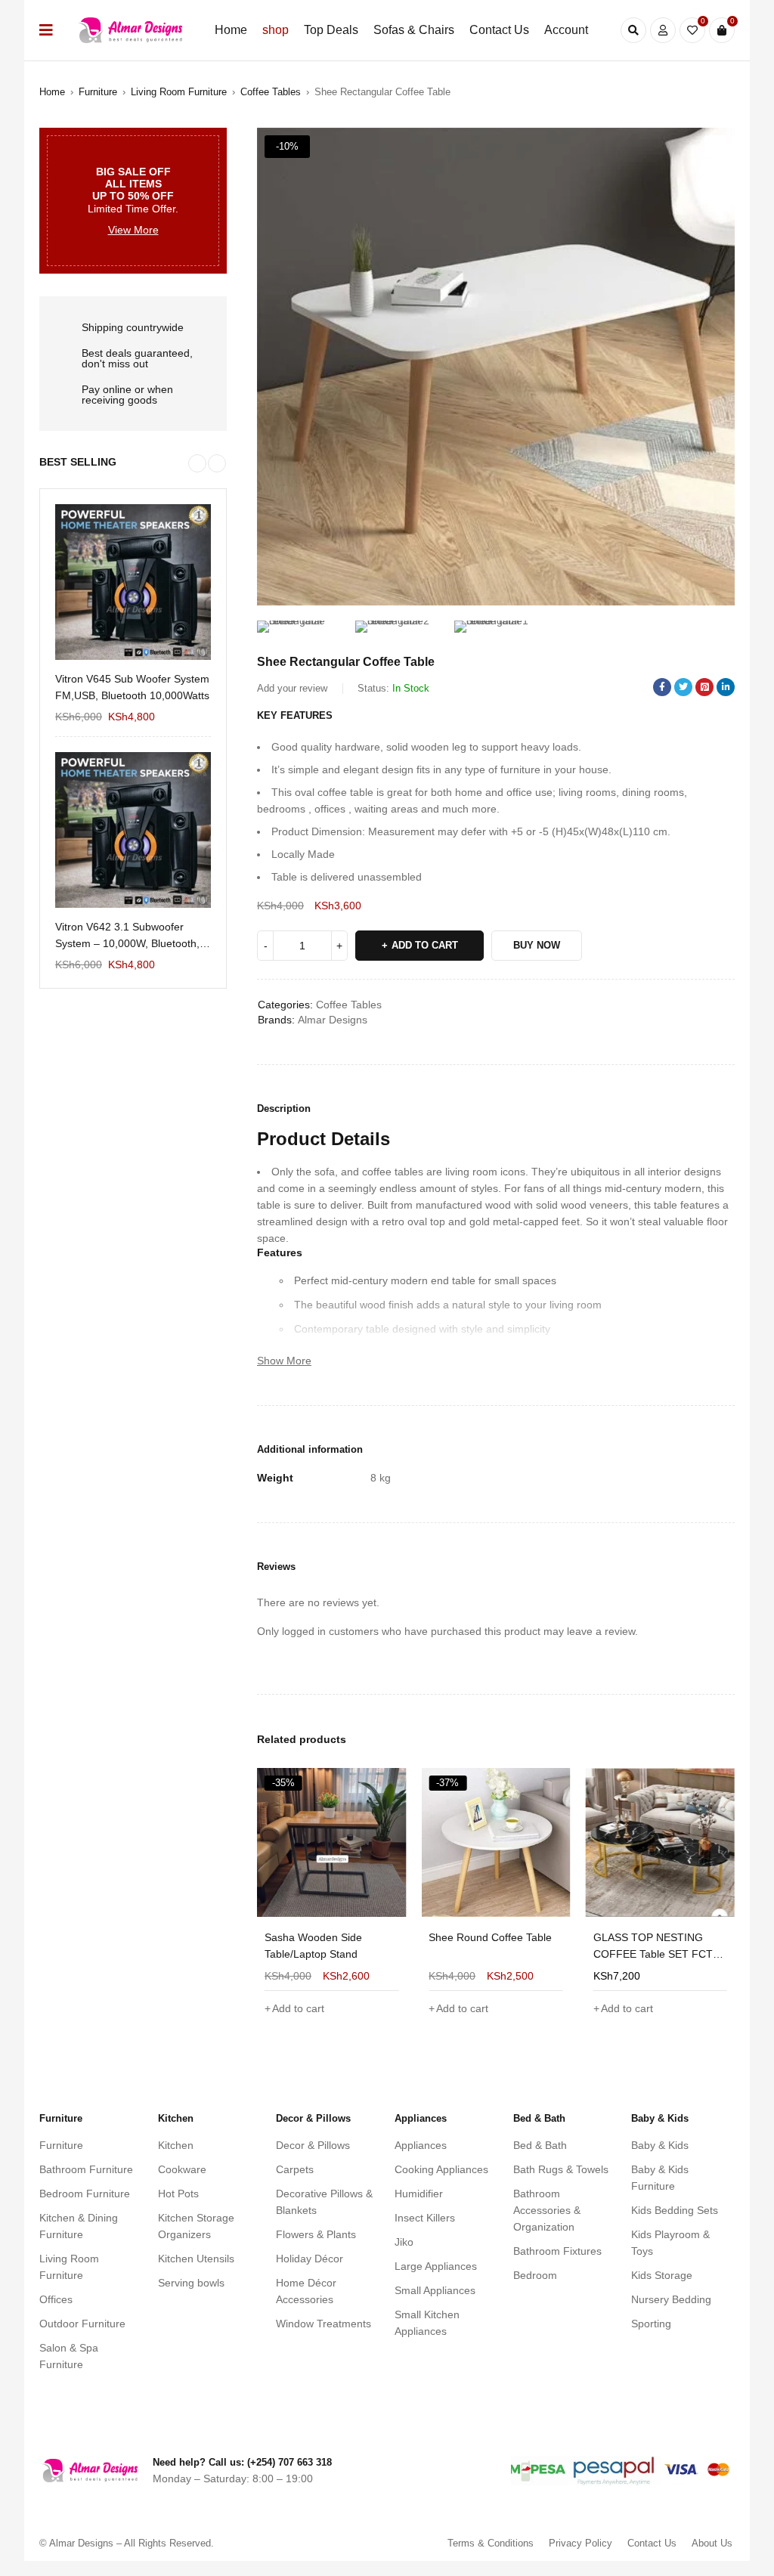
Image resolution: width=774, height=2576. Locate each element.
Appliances (421, 2145)
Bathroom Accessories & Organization (547, 2210)
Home (52, 92)
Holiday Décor (310, 2259)
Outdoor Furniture (82, 2324)
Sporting (651, 2324)
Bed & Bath (540, 2145)
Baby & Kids (660, 2145)
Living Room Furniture (179, 92)
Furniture (98, 92)
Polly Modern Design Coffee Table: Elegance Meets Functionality (660, 1954)
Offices (56, 2299)
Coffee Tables (271, 92)
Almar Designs (333, 1020)
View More (133, 230)
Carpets (295, 2169)
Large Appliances (436, 2266)
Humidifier (419, 2194)
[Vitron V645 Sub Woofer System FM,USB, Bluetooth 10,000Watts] (133, 582)
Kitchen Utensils (196, 2259)
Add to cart (425, 945)
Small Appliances (435, 2290)
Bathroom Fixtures (557, 2251)
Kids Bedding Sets (675, 2210)
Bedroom (535, 2275)
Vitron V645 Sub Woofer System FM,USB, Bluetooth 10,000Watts (132, 687)
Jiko (404, 2242)
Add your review (292, 688)
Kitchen (176, 2145)
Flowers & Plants (316, 2234)
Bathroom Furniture (86, 2169)
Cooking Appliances (441, 2169)
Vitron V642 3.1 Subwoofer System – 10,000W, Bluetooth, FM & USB (127, 936)
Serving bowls (191, 2283)
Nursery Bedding (671, 2299)
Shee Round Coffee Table (326, 1937)
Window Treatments (324, 2324)
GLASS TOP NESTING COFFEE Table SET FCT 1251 (488, 1954)
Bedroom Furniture (85, 2194)
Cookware (182, 2169)
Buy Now (537, 945)
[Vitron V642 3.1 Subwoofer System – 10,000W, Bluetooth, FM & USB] (133, 830)
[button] (716, 147)
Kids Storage (662, 2275)
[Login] (663, 30)
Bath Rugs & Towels (561, 2169)
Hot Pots (178, 2194)
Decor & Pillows (313, 2145)
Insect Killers (425, 2218)
